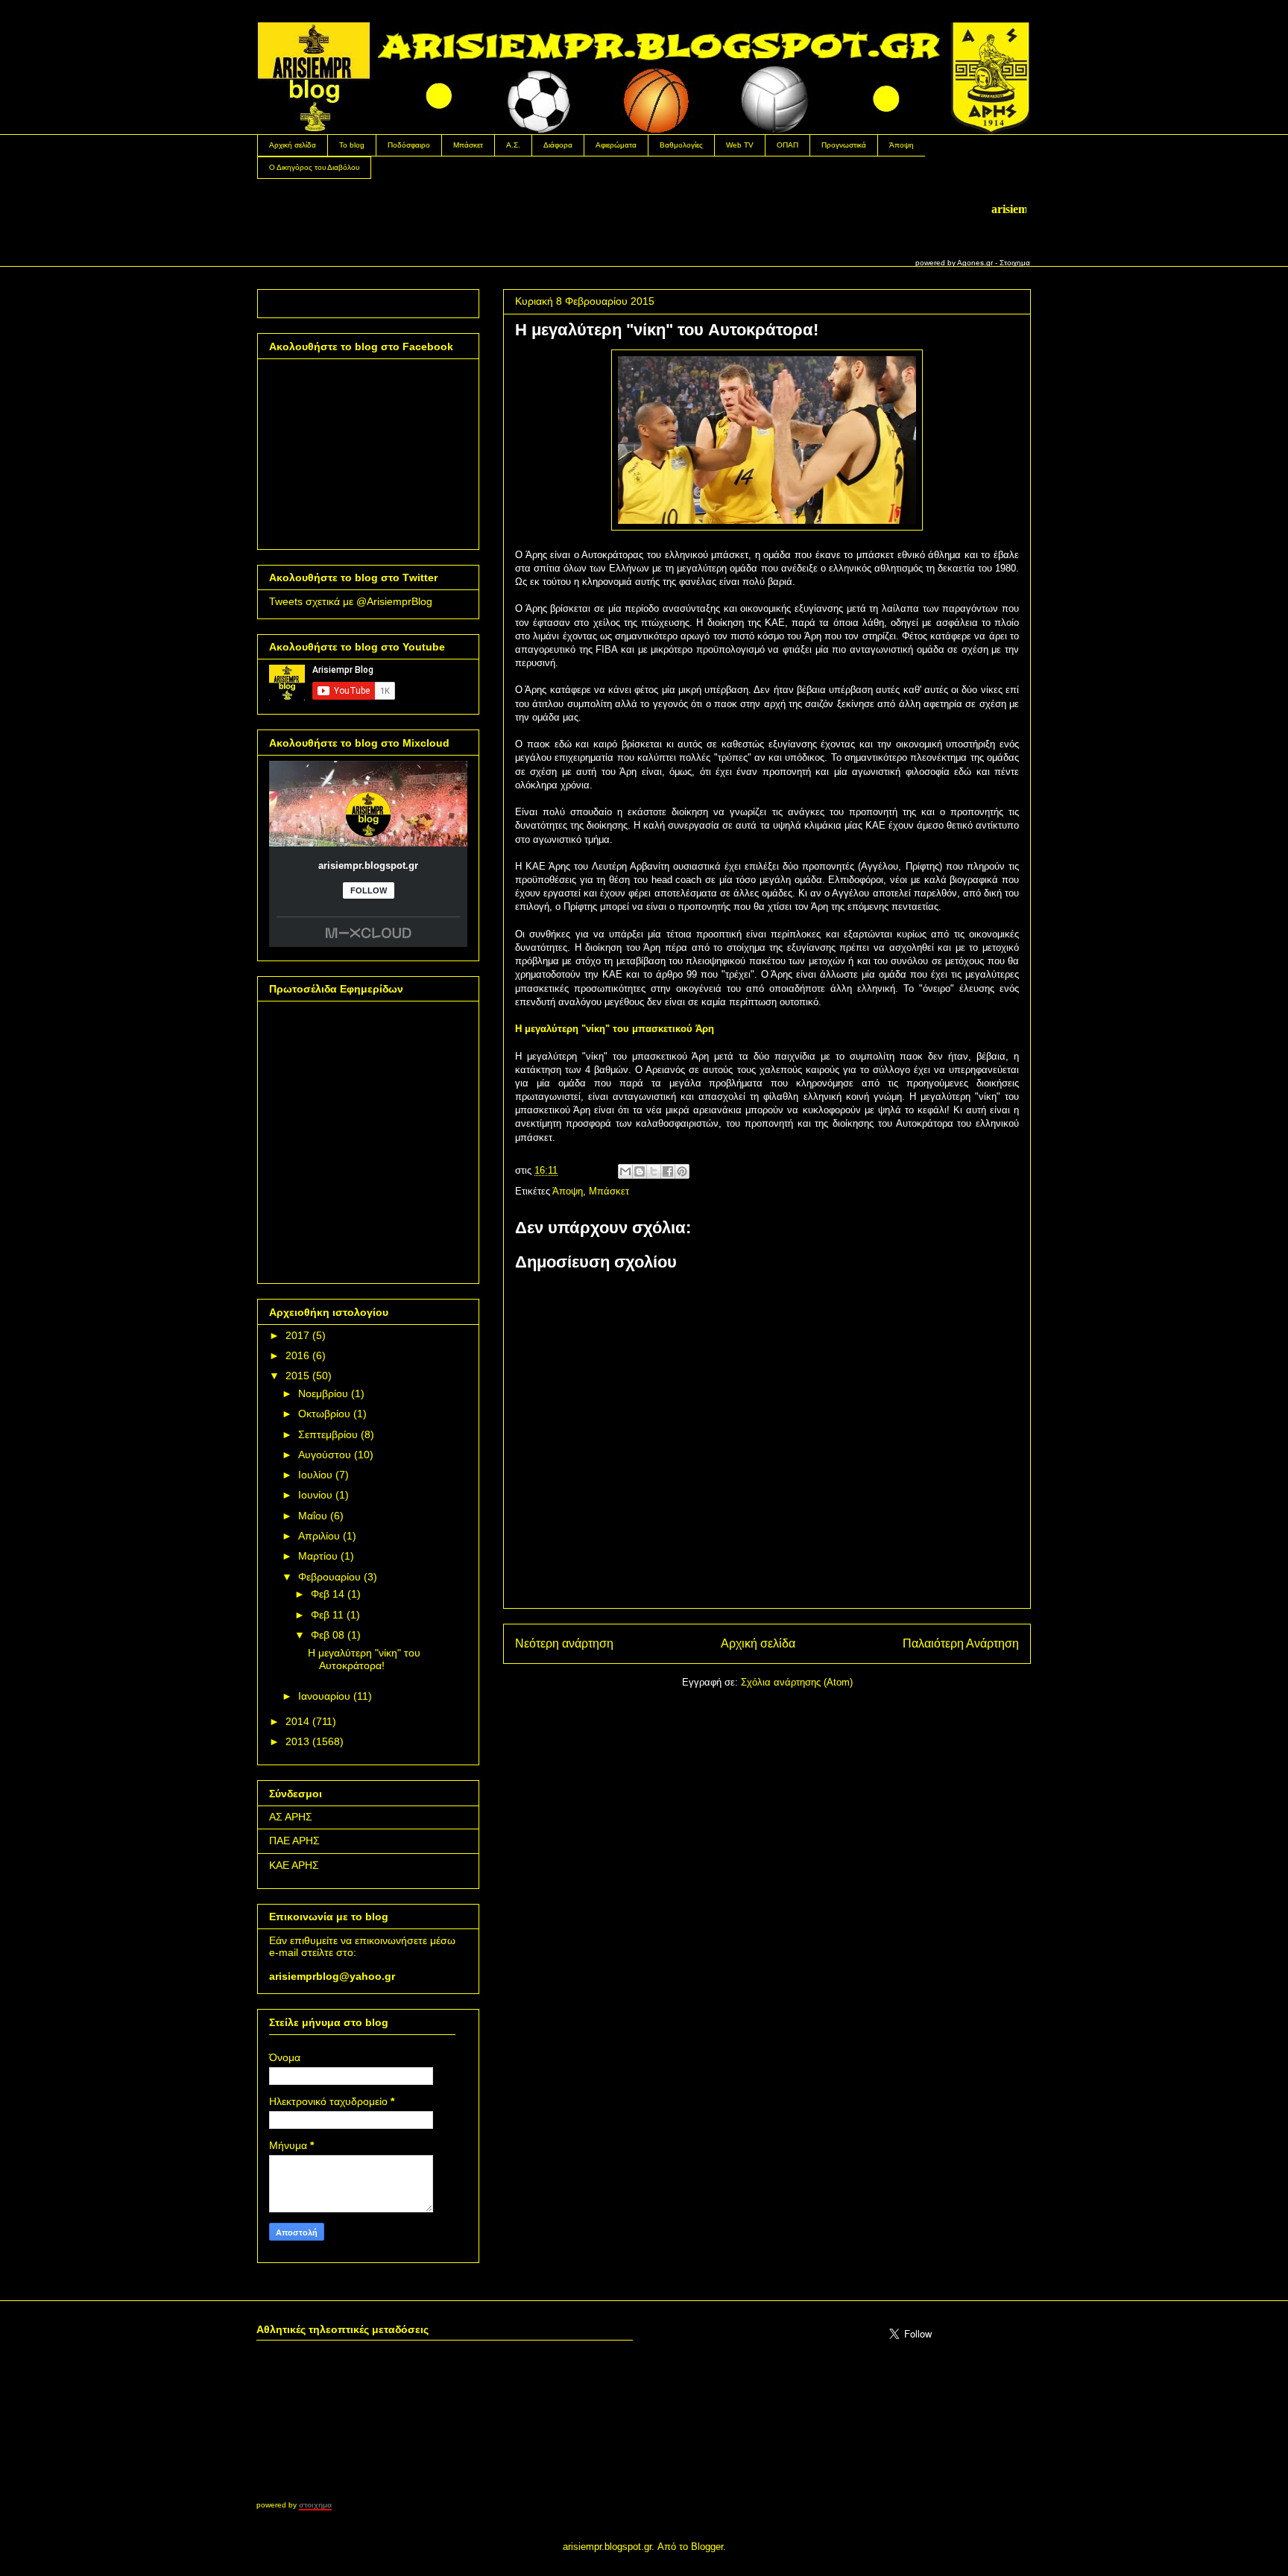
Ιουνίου (315, 1495)
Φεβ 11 (327, 1615)
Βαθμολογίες (681, 145)
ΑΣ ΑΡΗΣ (291, 1817)
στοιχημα (315, 2505)
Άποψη (902, 145)
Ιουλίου (315, 1475)
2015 (297, 1376)
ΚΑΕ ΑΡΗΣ (294, 1865)
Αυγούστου (325, 1455)
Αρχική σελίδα (293, 145)
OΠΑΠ (787, 145)
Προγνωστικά (844, 145)
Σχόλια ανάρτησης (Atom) (797, 1682)
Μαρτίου (318, 1556)
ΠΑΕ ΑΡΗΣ (294, 1841)
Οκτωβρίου (324, 1414)
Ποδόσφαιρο (409, 145)
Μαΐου (313, 1516)
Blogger (707, 2547)
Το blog (352, 145)
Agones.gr (975, 263)
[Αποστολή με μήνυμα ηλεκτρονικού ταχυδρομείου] (625, 1171)
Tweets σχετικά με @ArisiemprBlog (351, 601)
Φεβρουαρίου (329, 1577)
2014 (297, 1721)
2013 (297, 1741)
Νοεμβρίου (323, 1393)
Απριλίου (319, 1536)
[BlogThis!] (640, 1171)
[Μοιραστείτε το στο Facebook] (668, 1171)
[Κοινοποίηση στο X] (654, 1171)
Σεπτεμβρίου (328, 1434)
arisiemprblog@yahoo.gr (332, 1976)
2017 (297, 1335)
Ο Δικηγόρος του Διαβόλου (314, 167)
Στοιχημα (1015, 263)
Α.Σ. (513, 145)
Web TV (740, 145)
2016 (297, 1355)
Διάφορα (558, 145)
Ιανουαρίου (324, 1696)
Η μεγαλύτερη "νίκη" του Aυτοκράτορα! (364, 1659)
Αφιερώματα (616, 145)
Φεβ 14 (328, 1594)
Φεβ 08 (328, 1635)
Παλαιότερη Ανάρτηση (961, 1643)
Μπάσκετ (468, 145)
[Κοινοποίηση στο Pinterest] (682, 1171)
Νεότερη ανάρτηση (564, 1643)
